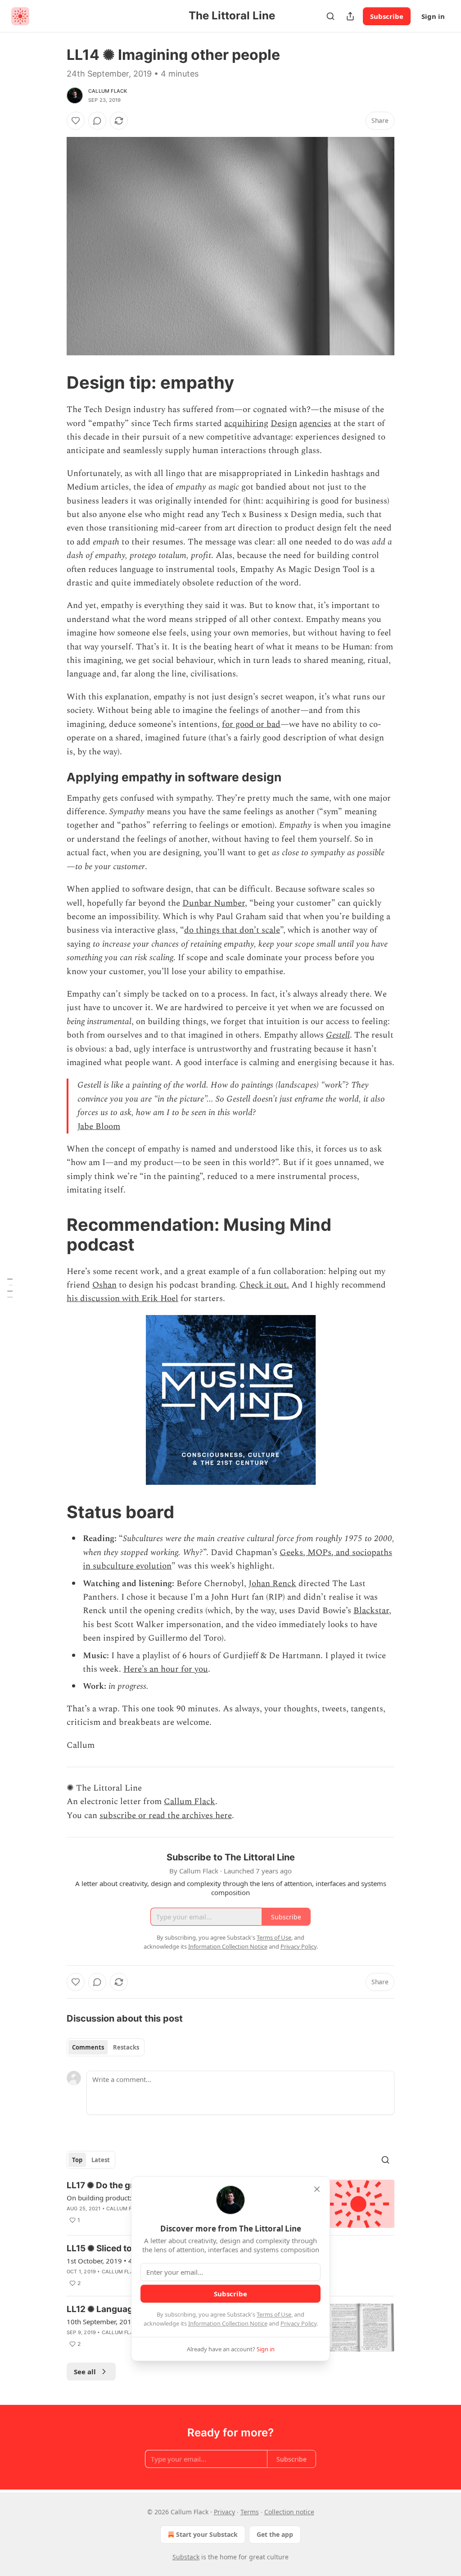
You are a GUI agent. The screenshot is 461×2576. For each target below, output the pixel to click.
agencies (315, 424)
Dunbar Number (214, 903)
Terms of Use (274, 2314)
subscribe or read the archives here (166, 1816)
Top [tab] (77, 2160)
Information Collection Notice (228, 2323)
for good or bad (251, 724)
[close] (317, 2189)
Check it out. (264, 1285)
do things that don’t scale (232, 930)
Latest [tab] (101, 2160)
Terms (250, 2512)
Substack (186, 2557)
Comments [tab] (88, 2047)
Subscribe (387, 16)
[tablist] (106, 2047)
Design (284, 424)
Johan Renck (272, 1584)
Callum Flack (108, 91)
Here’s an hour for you (166, 1669)
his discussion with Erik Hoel (122, 1299)
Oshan (104, 1285)
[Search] (330, 16)
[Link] (54, 382)
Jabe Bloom (99, 1127)
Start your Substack (207, 2534)
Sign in (433, 16)
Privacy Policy (298, 2323)
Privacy (224, 2512)
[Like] (76, 121)
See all (85, 2372)
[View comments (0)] (97, 121)
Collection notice (289, 2512)
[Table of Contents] (10, 1288)
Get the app (275, 2534)
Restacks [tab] (126, 2047)
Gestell (338, 1035)
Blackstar (371, 1611)
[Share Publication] (350, 16)
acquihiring (246, 424)
